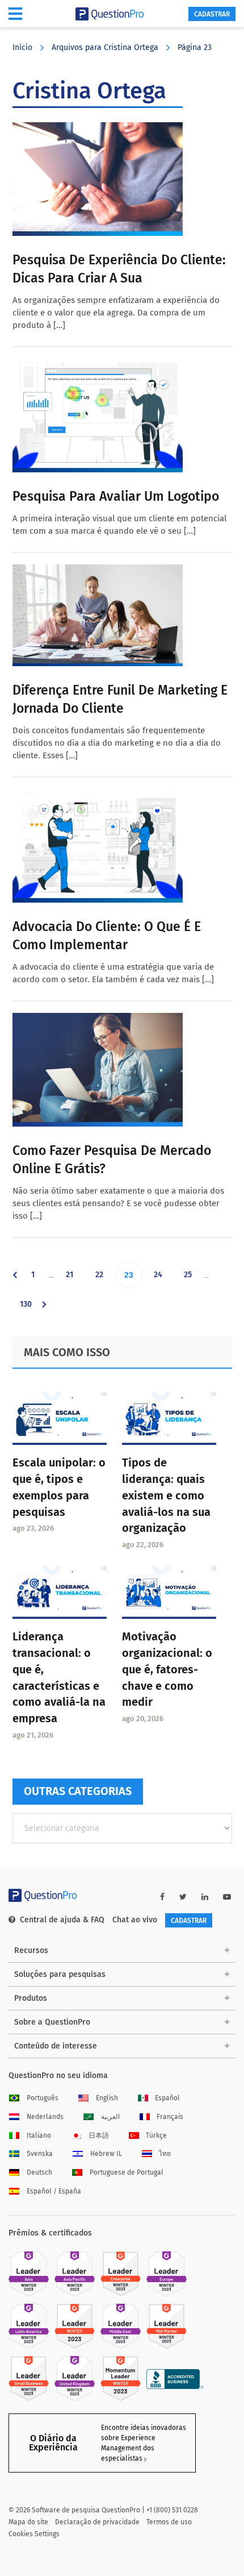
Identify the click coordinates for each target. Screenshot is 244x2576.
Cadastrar (212, 14)
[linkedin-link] (205, 1897)
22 (104, 1279)
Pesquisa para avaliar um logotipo (116, 496)
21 (74, 1279)
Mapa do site (28, 2522)
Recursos (31, 1950)
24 (162, 1279)
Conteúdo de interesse (56, 2046)
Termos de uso (169, 2522)
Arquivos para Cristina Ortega (105, 47)
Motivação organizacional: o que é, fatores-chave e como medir (167, 1669)
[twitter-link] (183, 1897)
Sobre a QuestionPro (52, 2022)
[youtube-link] (227, 1897)
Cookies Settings (34, 2534)
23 (133, 1279)
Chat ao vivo (135, 1920)
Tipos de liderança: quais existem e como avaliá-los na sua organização (166, 1495)
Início (22, 47)
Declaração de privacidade (97, 2522)
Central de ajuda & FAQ (62, 1920)
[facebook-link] (162, 1897)
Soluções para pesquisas (60, 1974)
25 (192, 1279)
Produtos (31, 1998)
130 (28, 1308)
